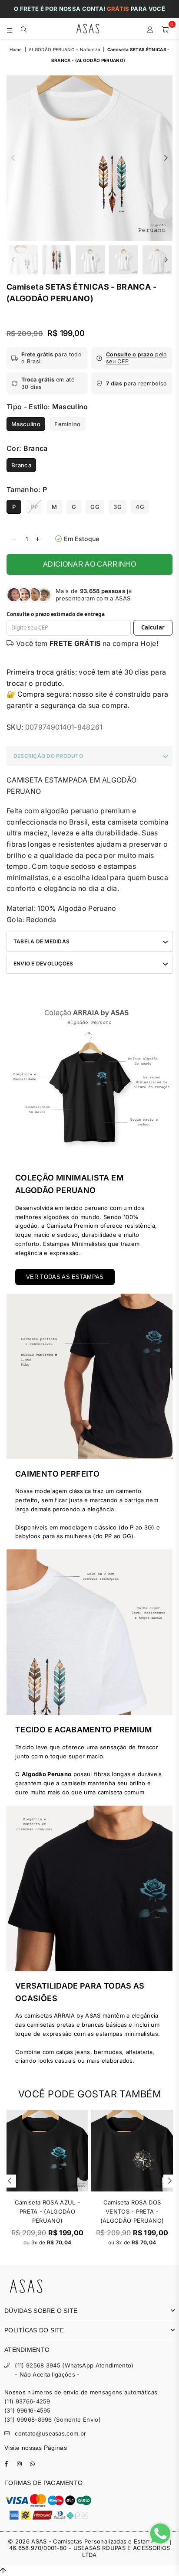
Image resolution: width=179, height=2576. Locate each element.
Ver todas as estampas (65, 1277)
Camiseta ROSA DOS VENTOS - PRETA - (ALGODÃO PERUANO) (132, 2211)
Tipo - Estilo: (47, 407)
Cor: (27, 448)
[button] (132, 358)
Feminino (68, 424)
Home (16, 49)
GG (95, 507)
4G (140, 507)
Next (166, 158)
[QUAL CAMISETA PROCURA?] (24, 29)
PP (34, 507)
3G (118, 507)
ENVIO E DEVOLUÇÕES (43, 964)
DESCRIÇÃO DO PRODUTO (48, 756)
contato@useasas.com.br (50, 2433)
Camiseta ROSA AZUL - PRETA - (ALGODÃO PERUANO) (47, 2211)
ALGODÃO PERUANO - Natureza (65, 49)
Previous (13, 158)
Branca (21, 465)
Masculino (26, 424)
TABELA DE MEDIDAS (41, 941)
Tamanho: (27, 489)
